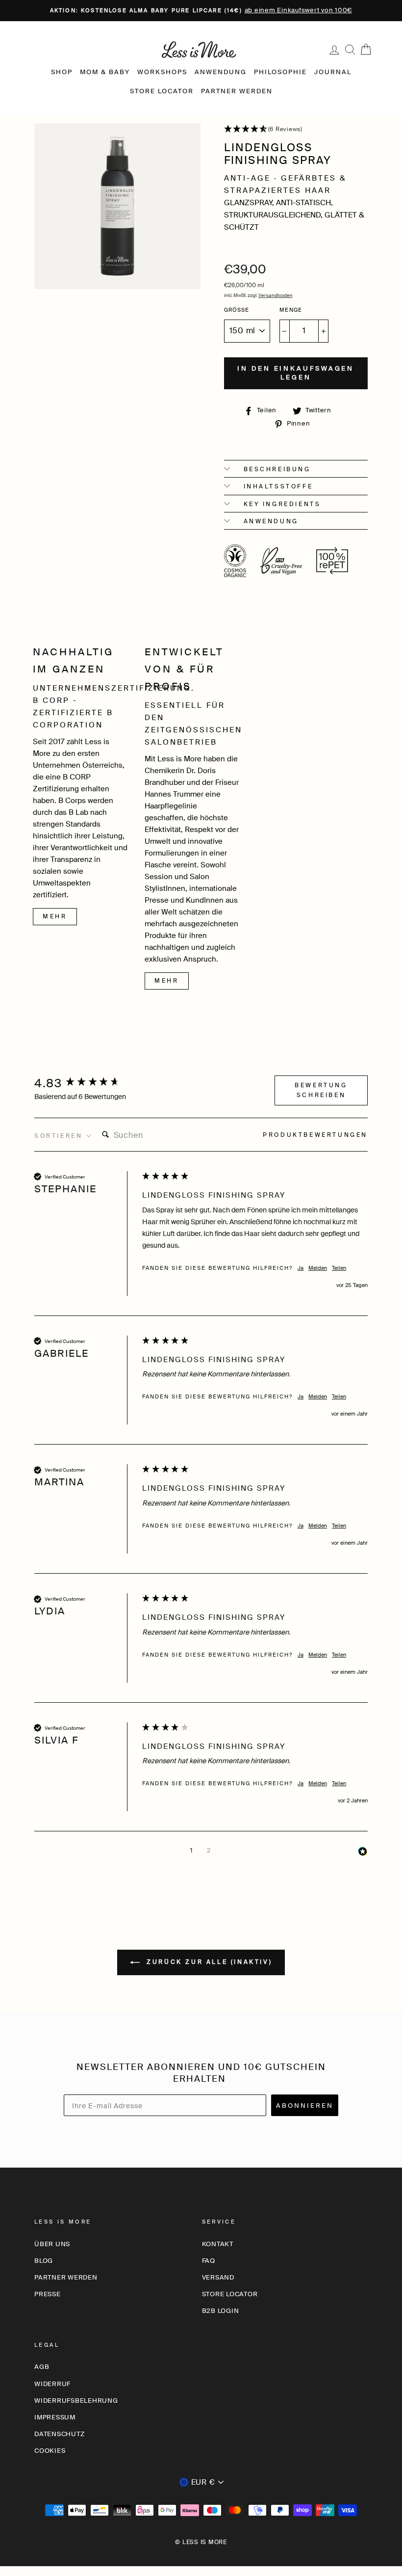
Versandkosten (276, 295)
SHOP (62, 72)
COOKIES (50, 2451)
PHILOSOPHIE (280, 72)
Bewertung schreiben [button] (321, 1090)
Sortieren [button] (60, 1136)
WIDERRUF (52, 2384)
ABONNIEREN (305, 2106)
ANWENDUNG (221, 72)
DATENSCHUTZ (59, 2434)
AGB (42, 2367)
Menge (291, 310)
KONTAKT (218, 2244)
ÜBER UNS (52, 2244)
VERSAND (218, 2277)
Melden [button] (318, 1268)
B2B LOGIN (221, 2311)
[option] (201, 11)
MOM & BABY (105, 72)
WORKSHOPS (162, 72)
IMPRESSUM (55, 2417)
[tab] (315, 1136)
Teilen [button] (339, 1268)
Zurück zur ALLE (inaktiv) (208, 1962)
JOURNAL (333, 72)
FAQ (209, 2261)
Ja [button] (301, 1268)
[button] (296, 130)
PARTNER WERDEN (237, 91)
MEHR (55, 916)
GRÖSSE (237, 310)
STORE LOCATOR (162, 91)
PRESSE (48, 2294)
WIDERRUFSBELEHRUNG (76, 2401)
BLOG (44, 2261)
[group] (86, 1083)
